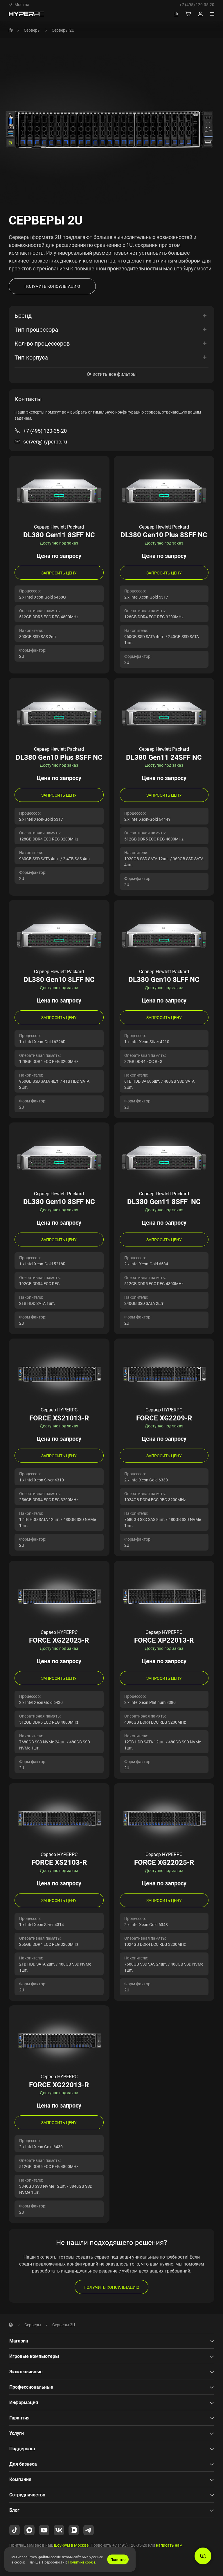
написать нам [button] (169, 2545)
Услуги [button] (17, 2433)
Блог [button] (14, 2510)
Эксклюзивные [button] (26, 2372)
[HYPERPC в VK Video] (74, 2530)
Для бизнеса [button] (23, 2464)
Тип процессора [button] (36, 329)
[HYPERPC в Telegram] (89, 2530)
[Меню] (212, 14)
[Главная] (11, 30)
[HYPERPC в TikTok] (15, 2530)
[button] (19, 5)
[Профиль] (200, 14)
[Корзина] (188, 14)
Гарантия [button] (19, 2418)
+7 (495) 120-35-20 (197, 5)
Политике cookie (82, 2562)
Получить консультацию (111, 2287)
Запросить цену (59, 573)
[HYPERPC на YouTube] (44, 2530)
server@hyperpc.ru (45, 441)
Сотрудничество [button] (27, 2495)
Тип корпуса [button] (31, 357)
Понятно (118, 2559)
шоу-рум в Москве (71, 2545)
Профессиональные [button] (31, 2387)
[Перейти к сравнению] (176, 14)
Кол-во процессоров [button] (42, 343)
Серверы (32, 30)
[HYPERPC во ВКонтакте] (59, 2530)
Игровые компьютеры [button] (34, 2356)
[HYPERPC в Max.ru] (29, 2530)
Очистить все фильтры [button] (112, 374)
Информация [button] (24, 2402)
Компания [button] (20, 2479)
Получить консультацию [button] (52, 286)
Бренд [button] (23, 316)
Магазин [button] (19, 2341)
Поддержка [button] (22, 2449)
